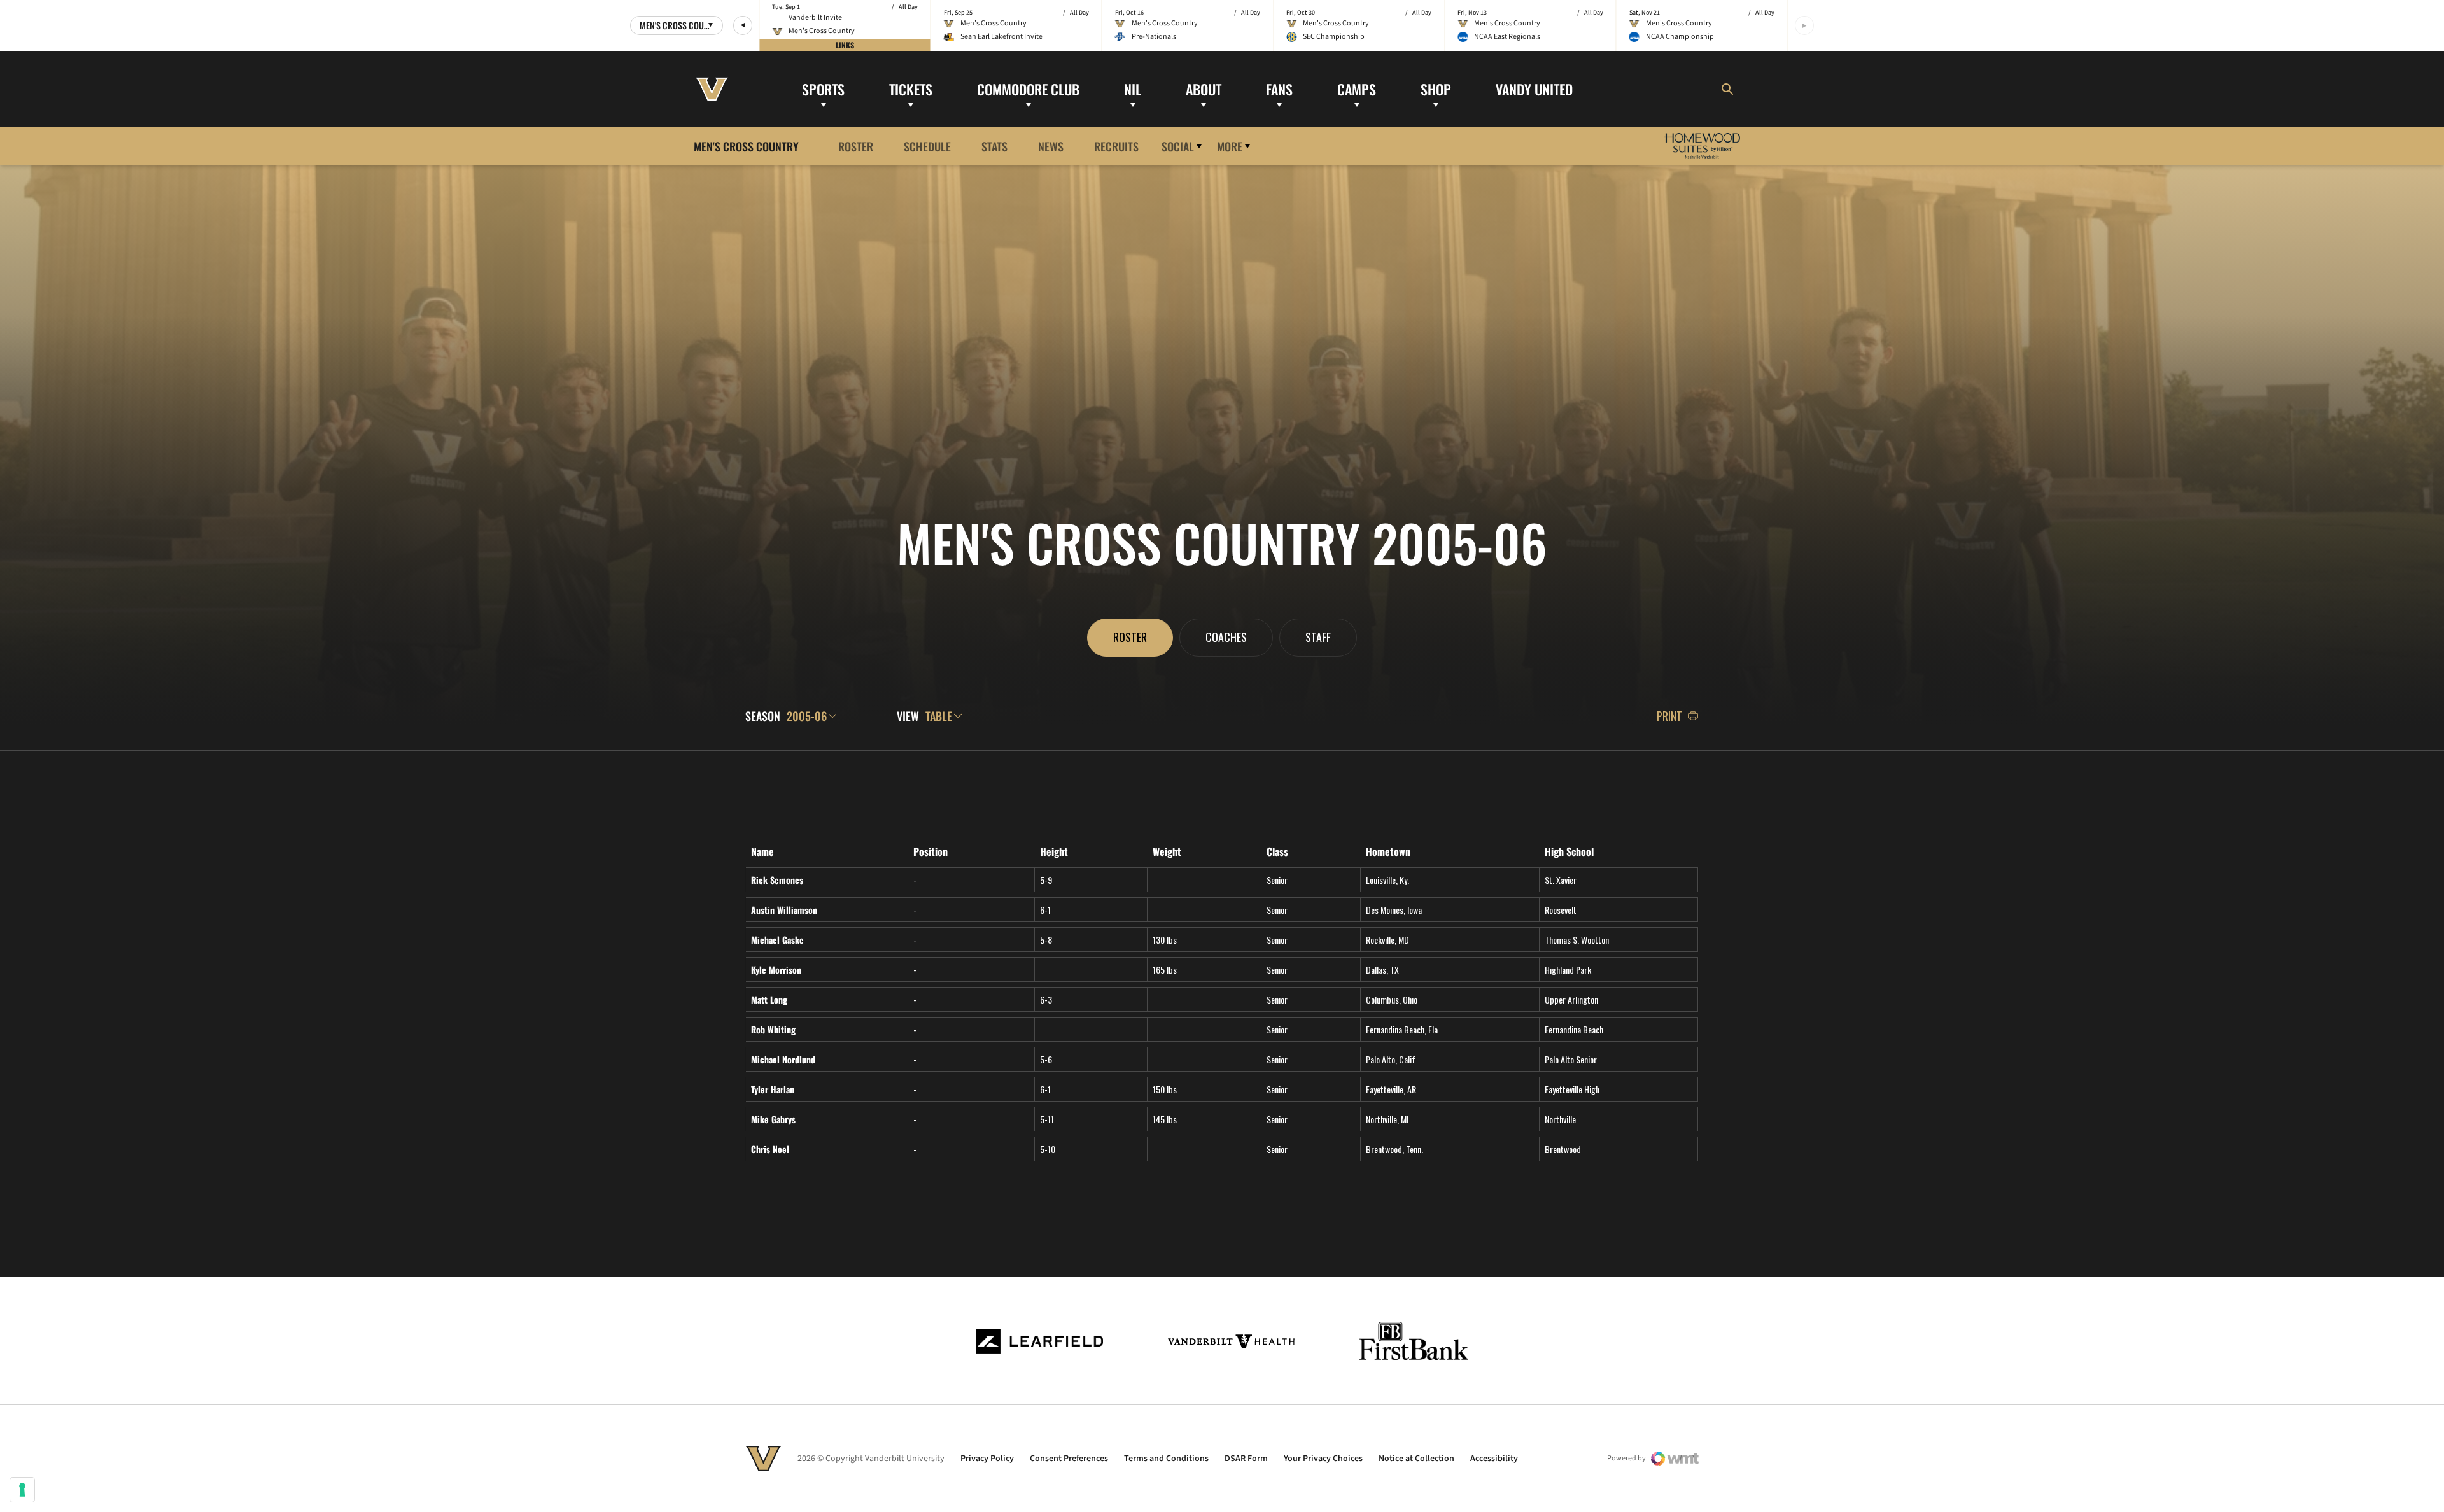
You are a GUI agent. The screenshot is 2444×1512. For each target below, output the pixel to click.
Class (1277, 852)
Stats (994, 146)
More (1230, 146)
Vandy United (1534, 88)
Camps (1357, 88)
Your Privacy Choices (1323, 1459)
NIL (1133, 88)
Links (845, 45)
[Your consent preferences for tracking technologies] (22, 1490)
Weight (1167, 852)
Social (1178, 146)
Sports (823, 88)
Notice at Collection (1416, 1459)
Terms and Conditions (1166, 1459)
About (1204, 88)
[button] (743, 25)
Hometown (1388, 852)
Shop (1436, 88)
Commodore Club (1028, 88)
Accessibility (1494, 1459)
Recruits (1116, 146)
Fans (1279, 88)
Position (931, 852)
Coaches (1226, 637)
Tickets (911, 88)
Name (762, 852)
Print (1669, 716)
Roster (856, 146)
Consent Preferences (1069, 1459)
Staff (1318, 637)
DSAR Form (1246, 1459)
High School (1569, 852)
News (1051, 146)
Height (1054, 852)
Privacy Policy (987, 1459)
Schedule (927, 146)
